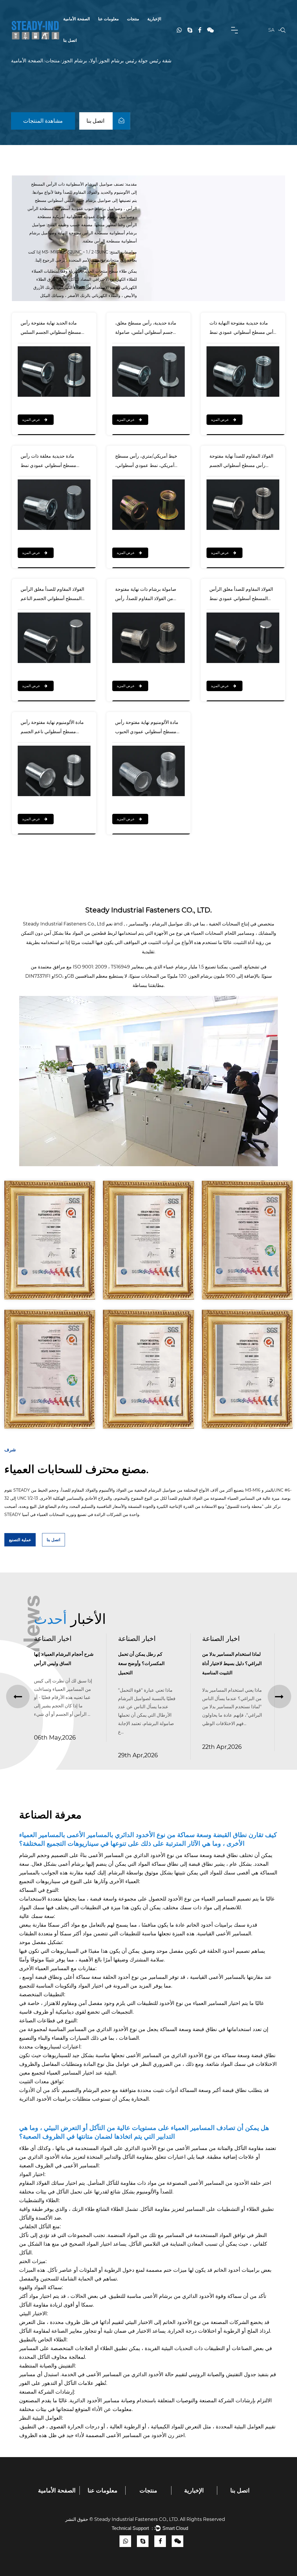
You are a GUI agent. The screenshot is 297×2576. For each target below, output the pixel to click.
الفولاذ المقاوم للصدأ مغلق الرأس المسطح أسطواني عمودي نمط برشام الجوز (241, 595)
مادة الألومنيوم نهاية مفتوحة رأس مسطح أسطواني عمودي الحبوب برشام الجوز (147, 728)
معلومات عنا (108, 19)
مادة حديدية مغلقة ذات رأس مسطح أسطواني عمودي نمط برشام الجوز (48, 462)
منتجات (133, 19)
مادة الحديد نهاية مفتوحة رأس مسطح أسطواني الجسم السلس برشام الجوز (51, 329)
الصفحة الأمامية (77, 19)
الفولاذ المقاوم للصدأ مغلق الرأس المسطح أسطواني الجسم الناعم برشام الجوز (52, 595)
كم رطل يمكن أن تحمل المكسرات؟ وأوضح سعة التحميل (57, 1663)
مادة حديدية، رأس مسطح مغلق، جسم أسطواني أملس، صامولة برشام (146, 329)
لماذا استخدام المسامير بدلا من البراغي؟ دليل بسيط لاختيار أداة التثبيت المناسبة (148, 1663)
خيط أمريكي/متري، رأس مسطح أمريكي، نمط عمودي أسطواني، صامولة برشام (146, 462)
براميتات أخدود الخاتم (209, 1925)
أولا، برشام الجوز (79, 61)
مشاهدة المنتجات (43, 121)
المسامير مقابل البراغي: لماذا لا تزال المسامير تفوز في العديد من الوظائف (232, 1663)
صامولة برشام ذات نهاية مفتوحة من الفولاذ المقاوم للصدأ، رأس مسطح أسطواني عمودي (146, 595)
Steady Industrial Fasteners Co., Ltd (64, 924)
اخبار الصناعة (53, 1638)
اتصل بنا (70, 40)
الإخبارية (154, 19)
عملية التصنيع (20, 1540)
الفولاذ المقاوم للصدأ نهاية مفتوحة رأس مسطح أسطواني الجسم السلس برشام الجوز (241, 462)
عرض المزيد (31, 420)
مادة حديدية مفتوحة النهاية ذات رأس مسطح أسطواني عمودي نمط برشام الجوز (242, 329)
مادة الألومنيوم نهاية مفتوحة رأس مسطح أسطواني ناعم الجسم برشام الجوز (52, 728)
